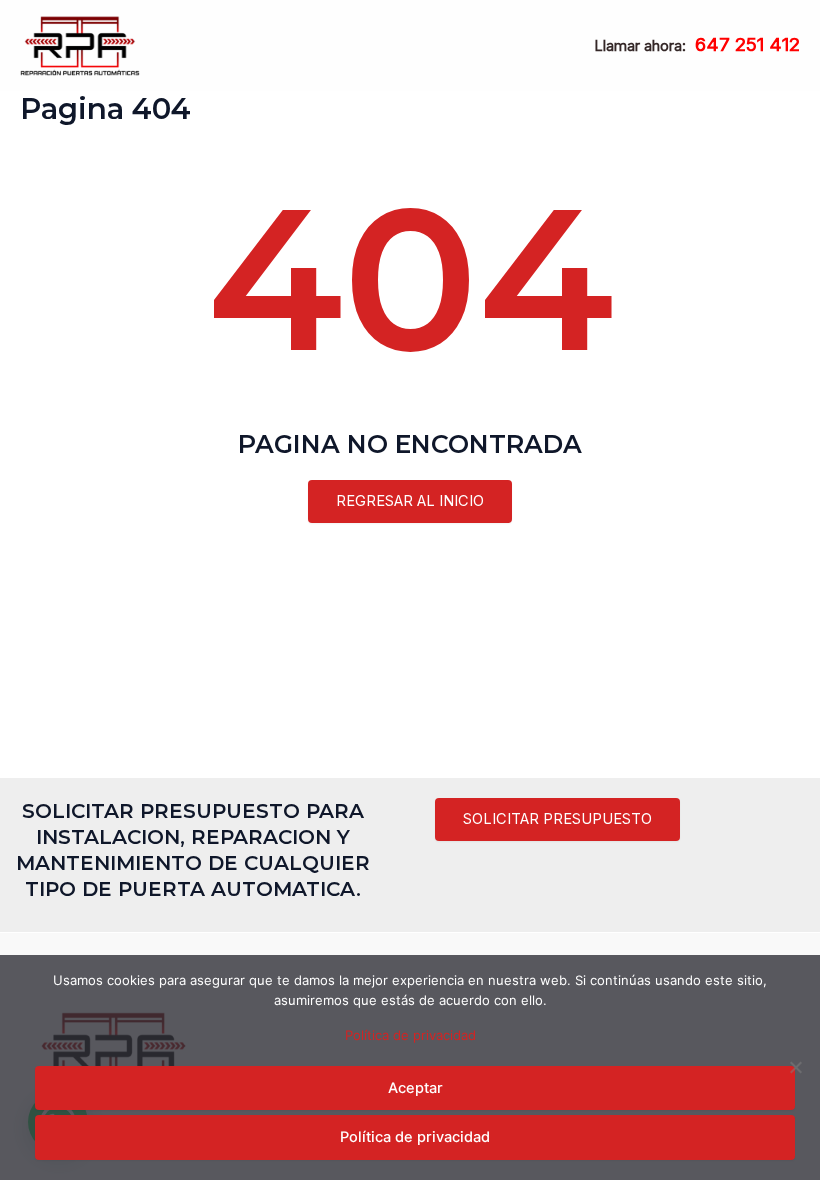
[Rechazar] (795, 1067)
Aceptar (415, 1088)
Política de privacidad (410, 1035)
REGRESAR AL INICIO (410, 501)
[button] (557, 819)
